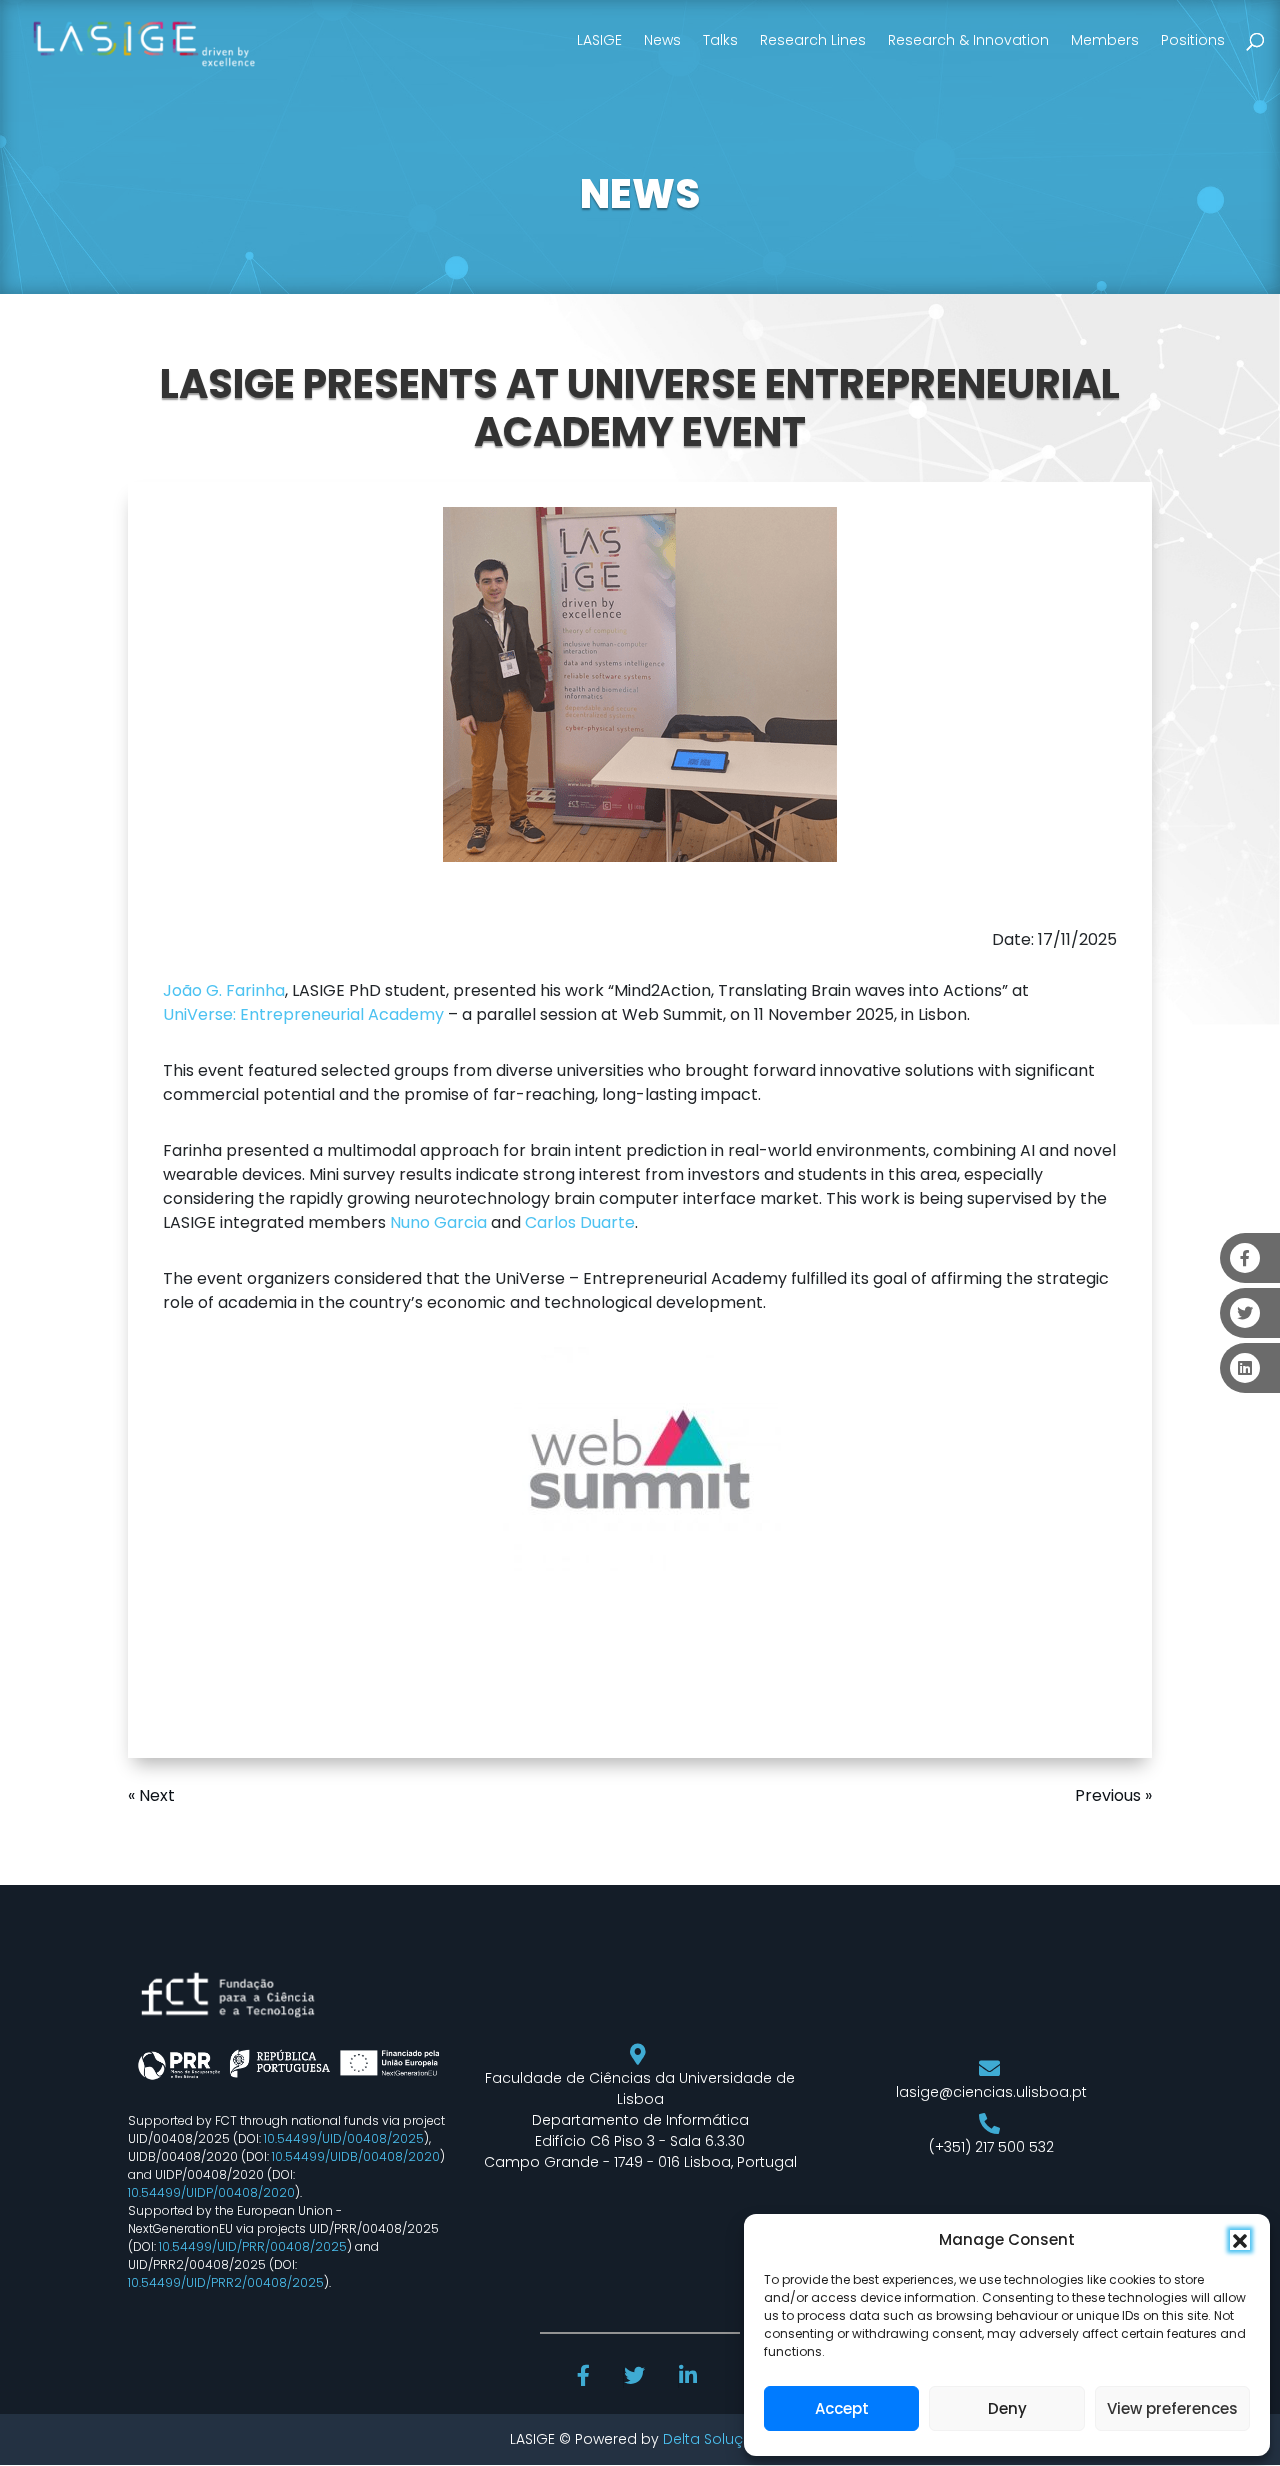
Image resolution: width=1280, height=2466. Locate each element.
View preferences (1172, 2408)
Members (1105, 40)
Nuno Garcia (438, 1222)
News (662, 40)
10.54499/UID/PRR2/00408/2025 (226, 2282)
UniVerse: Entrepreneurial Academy (303, 1014)
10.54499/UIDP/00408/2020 (211, 2192)
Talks (720, 40)
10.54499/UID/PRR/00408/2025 (253, 2246)
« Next (151, 1795)
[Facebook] (586, 2378)
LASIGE (599, 40)
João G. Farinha (224, 990)
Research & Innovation (968, 40)
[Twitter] (636, 2378)
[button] (1240, 2240)
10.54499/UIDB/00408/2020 (356, 2156)
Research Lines (813, 40)
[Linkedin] (690, 2378)
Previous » (1113, 1795)
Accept (842, 2408)
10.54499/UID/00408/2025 (344, 2138)
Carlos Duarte (580, 1222)
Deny (1007, 2408)
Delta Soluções (716, 2439)
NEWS (640, 194)
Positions (1193, 40)
